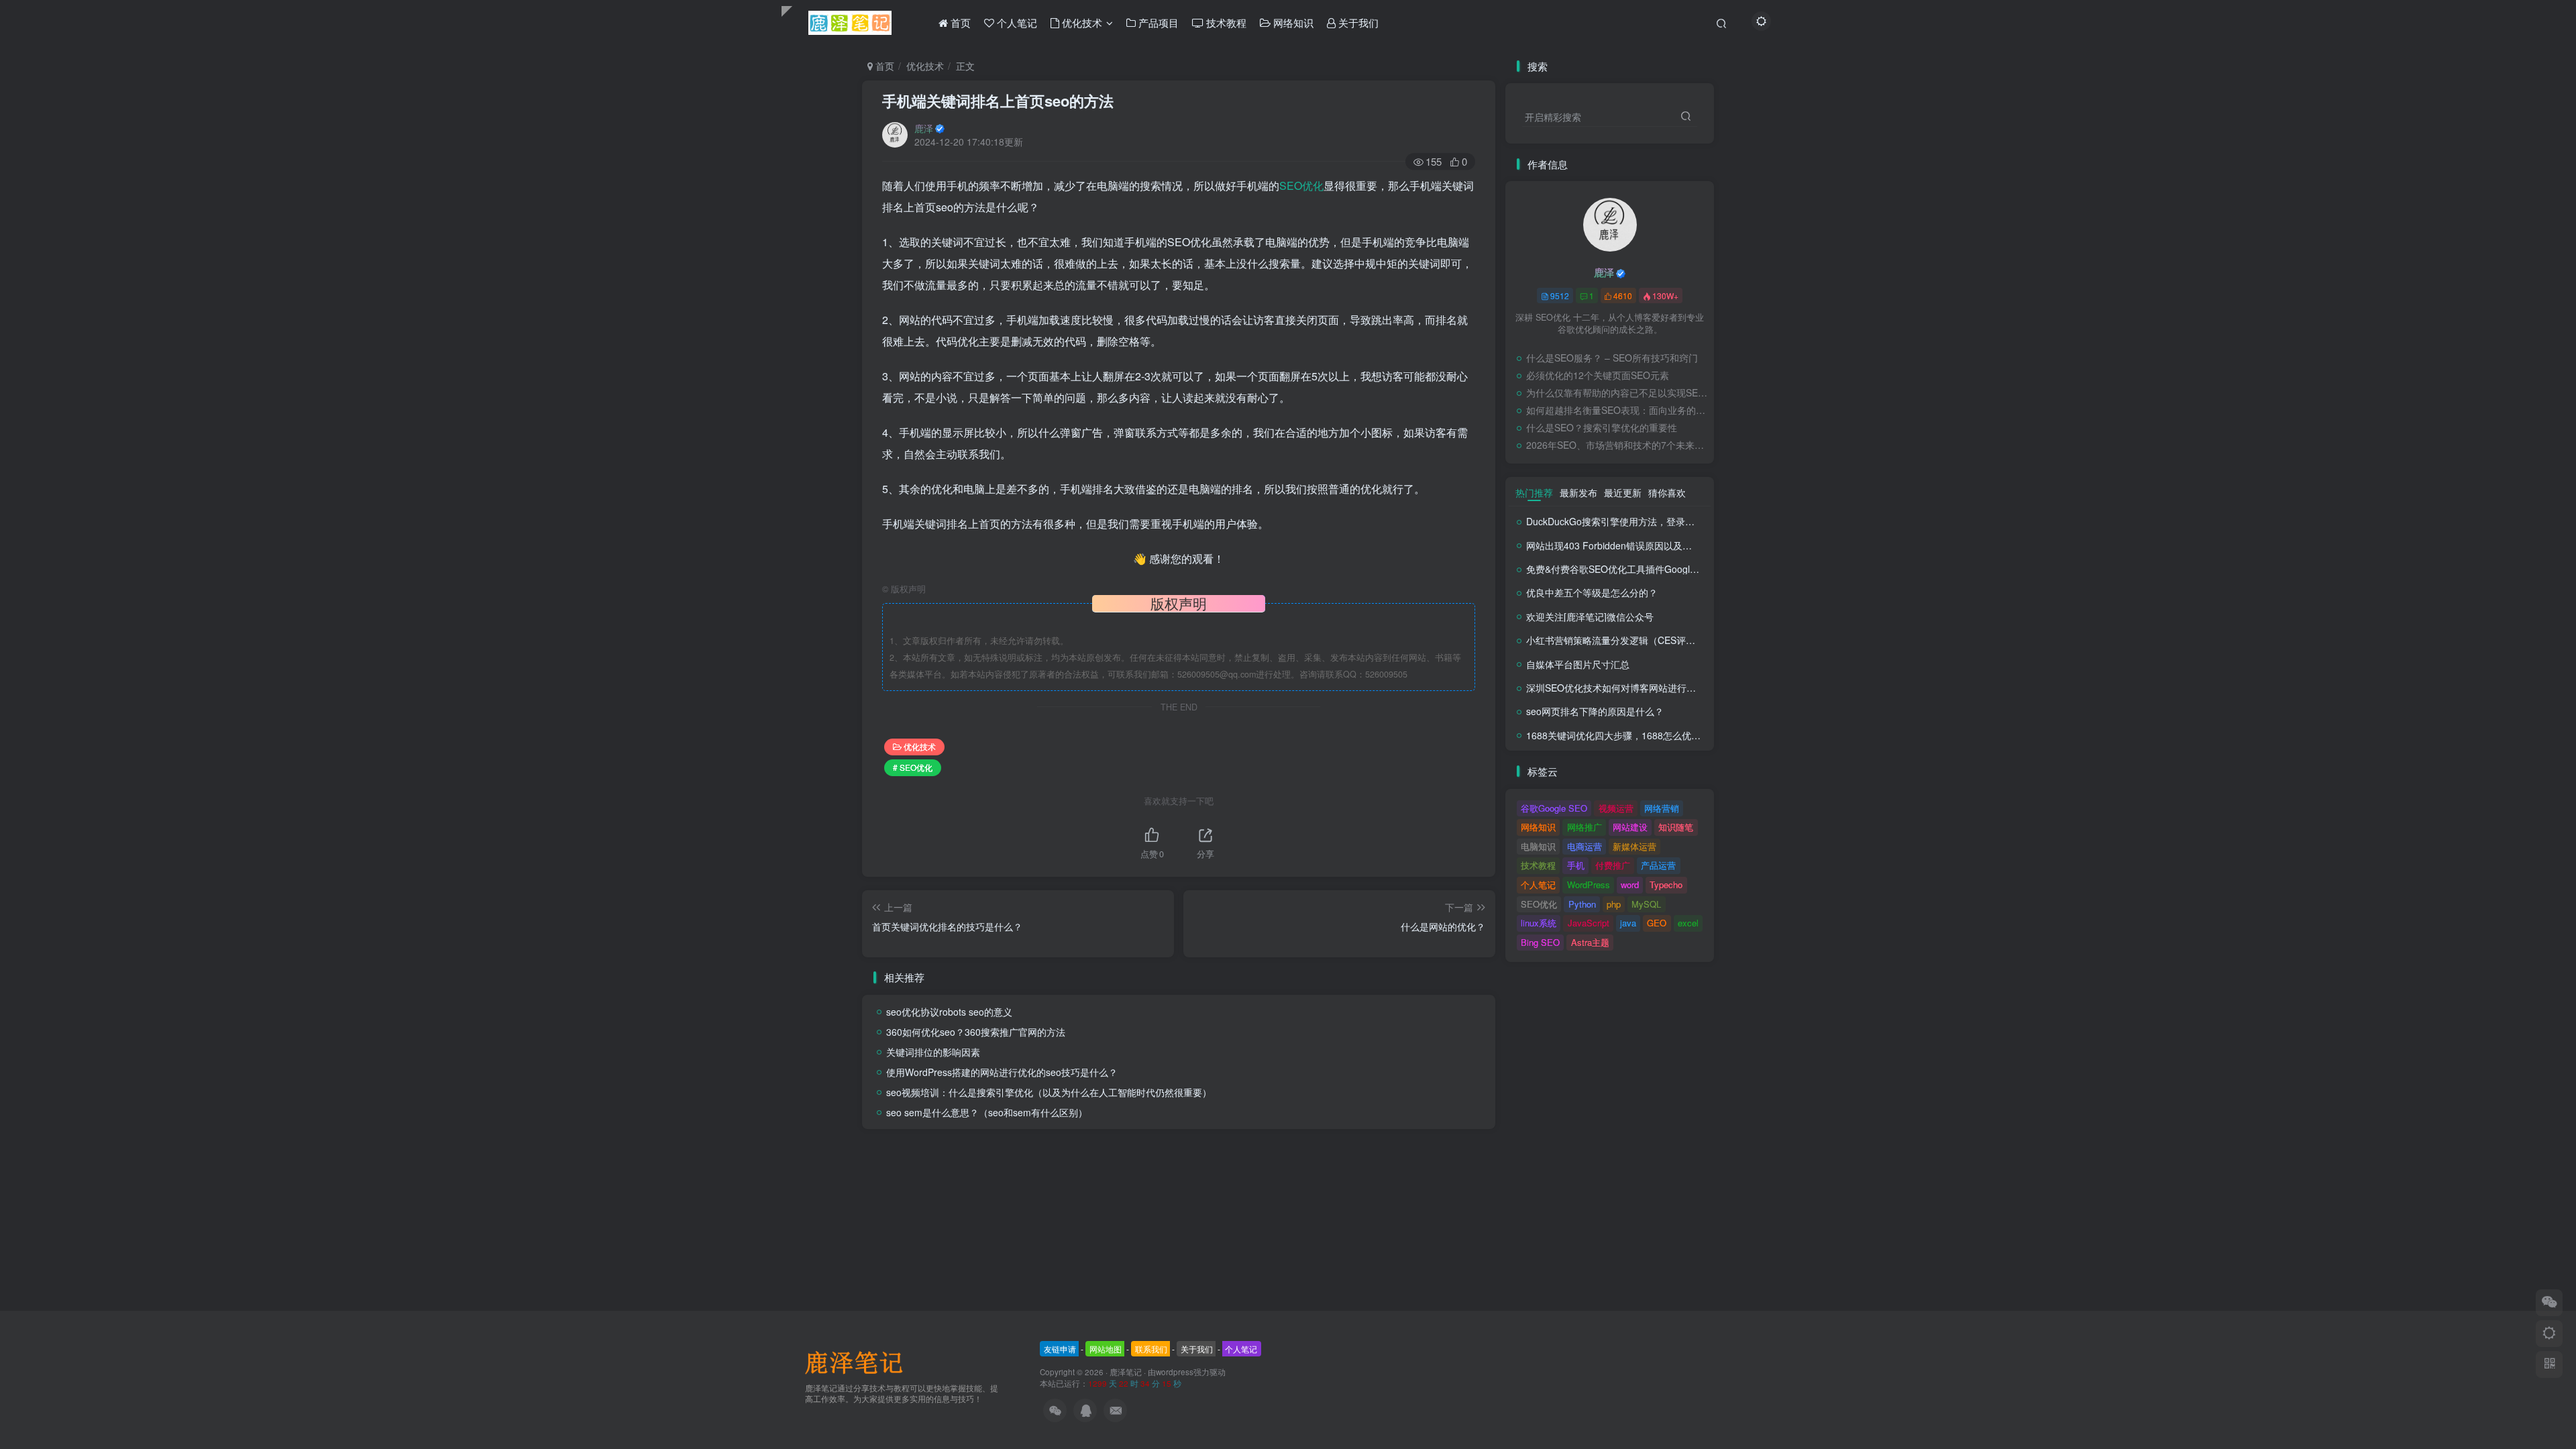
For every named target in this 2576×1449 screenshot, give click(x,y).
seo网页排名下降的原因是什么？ (1595, 711)
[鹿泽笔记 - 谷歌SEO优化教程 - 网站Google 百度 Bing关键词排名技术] (859, 1361)
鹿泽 (924, 128)
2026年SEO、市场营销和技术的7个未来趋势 (1617, 445)
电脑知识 (1538, 846)
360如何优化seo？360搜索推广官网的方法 (976, 1032)
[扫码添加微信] (2549, 1303)
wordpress (1175, 1372)
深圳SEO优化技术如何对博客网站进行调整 (1616, 688)
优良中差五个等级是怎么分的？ (1592, 592)
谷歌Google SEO (1554, 808)
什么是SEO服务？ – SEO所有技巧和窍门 (1612, 358)
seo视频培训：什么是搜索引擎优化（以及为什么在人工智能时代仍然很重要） (1049, 1092)
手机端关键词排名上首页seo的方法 (998, 101)
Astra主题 (1590, 942)
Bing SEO (1540, 942)
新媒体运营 (1634, 846)
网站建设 (1630, 827)
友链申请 (1060, 1349)
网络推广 (1585, 827)
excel (1688, 923)
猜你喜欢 (1667, 492)
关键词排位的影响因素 (933, 1052)
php (1614, 904)
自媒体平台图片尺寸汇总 (1578, 664)
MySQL (1646, 904)
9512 (1560, 296)
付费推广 (1613, 865)
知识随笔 (1676, 827)
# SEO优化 (913, 767)
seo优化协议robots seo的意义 (949, 1012)
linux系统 (1539, 923)
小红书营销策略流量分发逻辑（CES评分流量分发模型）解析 (1653, 640)
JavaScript (1589, 923)
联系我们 (1151, 1349)
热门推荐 (1534, 492)
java (1628, 923)
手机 (1576, 865)
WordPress (1589, 884)
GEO (1657, 923)
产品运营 (1658, 865)
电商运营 (1585, 846)
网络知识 (1538, 827)
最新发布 (1578, 492)
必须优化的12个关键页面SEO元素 (1598, 375)
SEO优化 (1301, 185)
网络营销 (1662, 808)
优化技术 (925, 66)
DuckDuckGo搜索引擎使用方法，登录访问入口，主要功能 (1648, 521)
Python (1582, 904)
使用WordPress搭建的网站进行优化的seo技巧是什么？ (1002, 1072)
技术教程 (1538, 865)
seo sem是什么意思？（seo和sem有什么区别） (987, 1112)
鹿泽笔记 (1126, 1372)
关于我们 (1197, 1349)
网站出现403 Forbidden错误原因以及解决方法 (1623, 545)
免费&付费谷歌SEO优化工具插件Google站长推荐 (1629, 569)
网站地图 (1106, 1349)
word (1630, 884)
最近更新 (1623, 492)
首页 (883, 66)
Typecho (1666, 884)
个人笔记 (1538, 884)
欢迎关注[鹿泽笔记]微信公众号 (1590, 616)
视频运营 (1616, 808)
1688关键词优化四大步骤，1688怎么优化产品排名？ (1637, 735)
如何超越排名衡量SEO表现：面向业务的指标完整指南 (1617, 410)
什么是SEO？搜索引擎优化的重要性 (1602, 427)
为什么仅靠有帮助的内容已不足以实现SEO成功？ (1617, 392)
